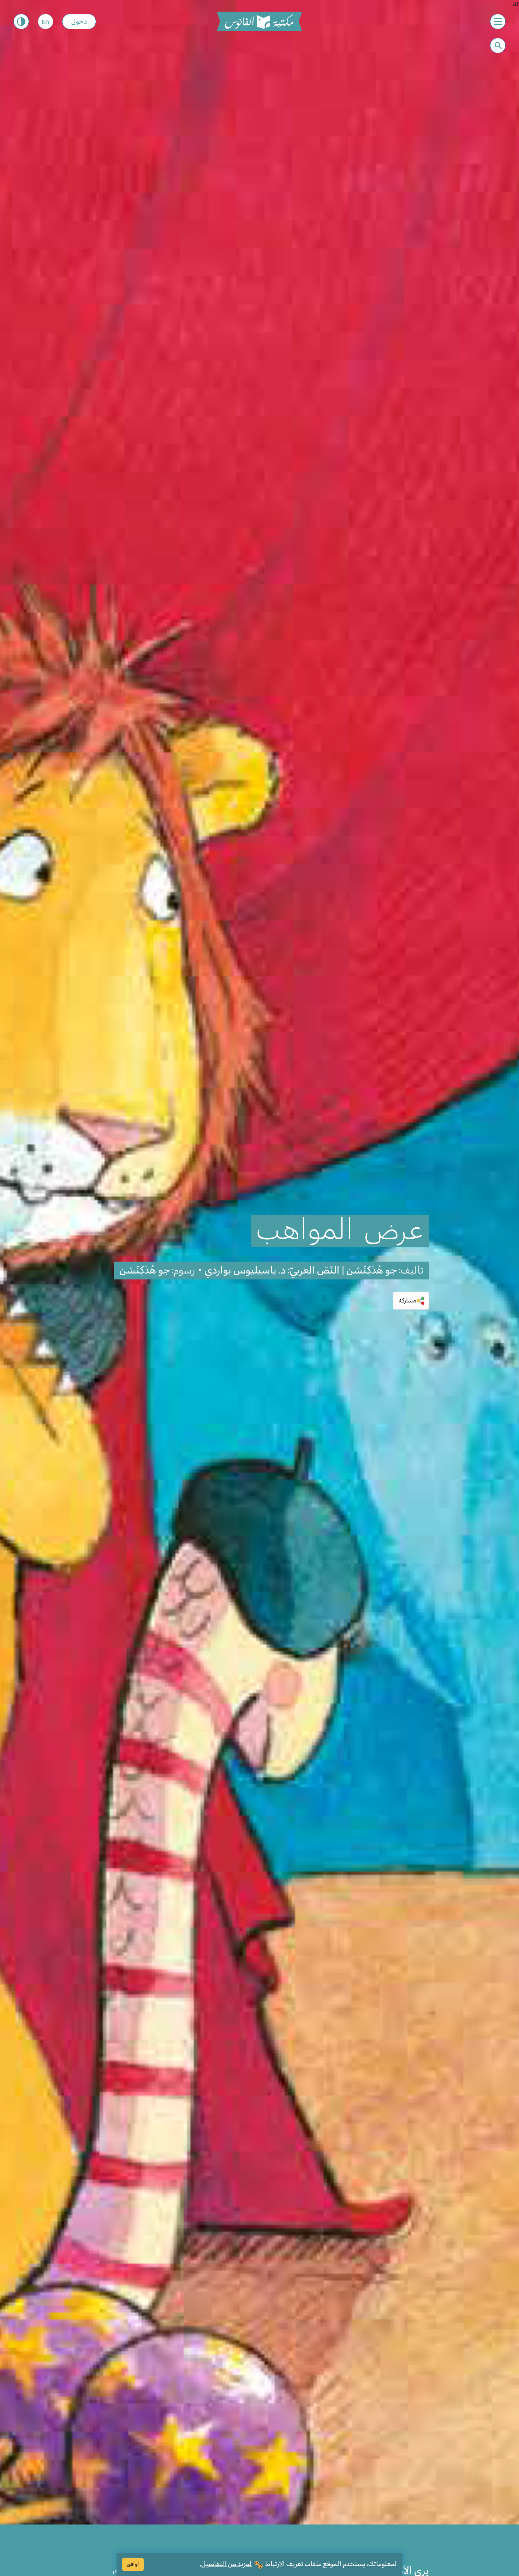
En (45, 22)
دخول (79, 22)
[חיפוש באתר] (498, 46)
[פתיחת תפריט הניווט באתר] (498, 22)
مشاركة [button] (407, 1300)
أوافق (133, 2564)
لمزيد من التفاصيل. (226, 2564)
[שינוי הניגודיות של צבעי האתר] (21, 22)
